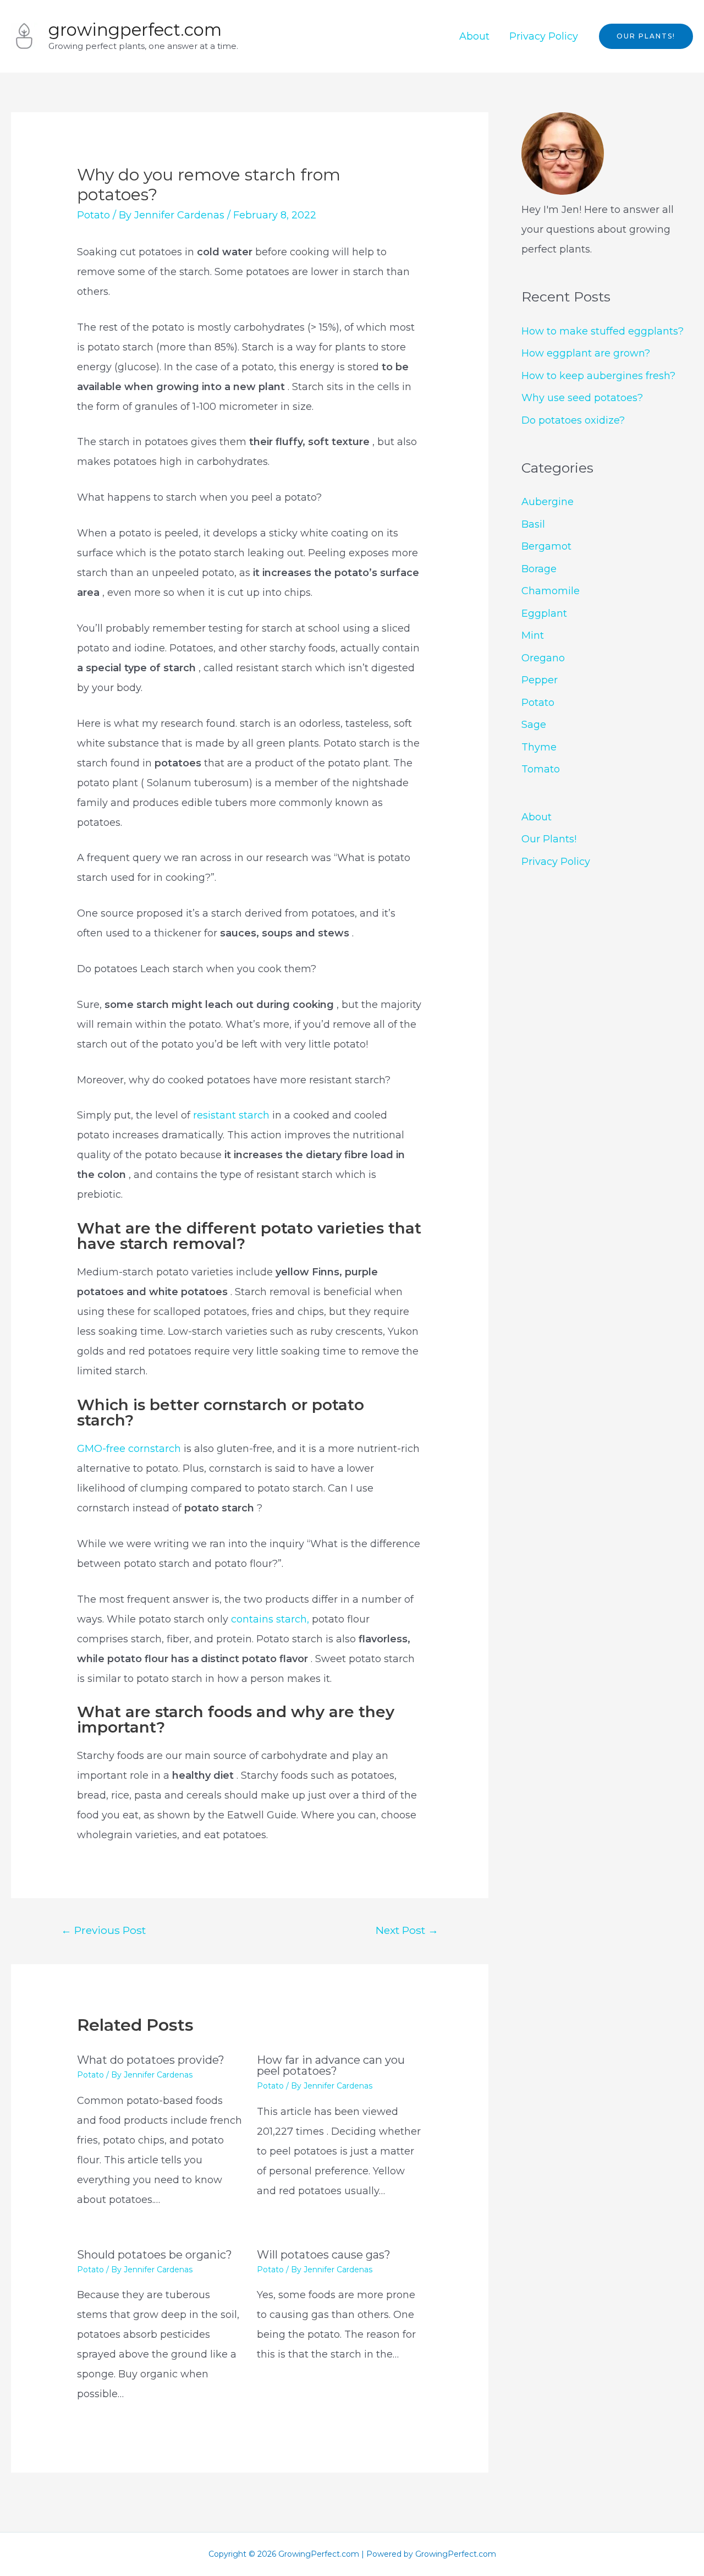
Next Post (407, 1930)
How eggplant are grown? (586, 353)
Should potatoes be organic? (155, 2255)
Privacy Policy (544, 36)
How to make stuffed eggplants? (603, 331)
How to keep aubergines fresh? (598, 376)
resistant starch (233, 1115)
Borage (539, 569)
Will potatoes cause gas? (324, 2255)
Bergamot (546, 546)
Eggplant (544, 613)
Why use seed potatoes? (582, 398)
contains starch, (270, 1619)
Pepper (540, 680)
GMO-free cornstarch (130, 1449)
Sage (534, 725)
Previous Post (103, 1930)
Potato (94, 215)
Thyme (539, 747)
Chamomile (551, 591)
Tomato (541, 769)
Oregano (543, 658)
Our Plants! (549, 839)
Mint (533, 635)
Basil (533, 524)
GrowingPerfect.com (135, 30)
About (474, 36)
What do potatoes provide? (151, 2060)
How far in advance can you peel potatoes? (331, 2065)
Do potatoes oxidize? (573, 420)
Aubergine (548, 502)
